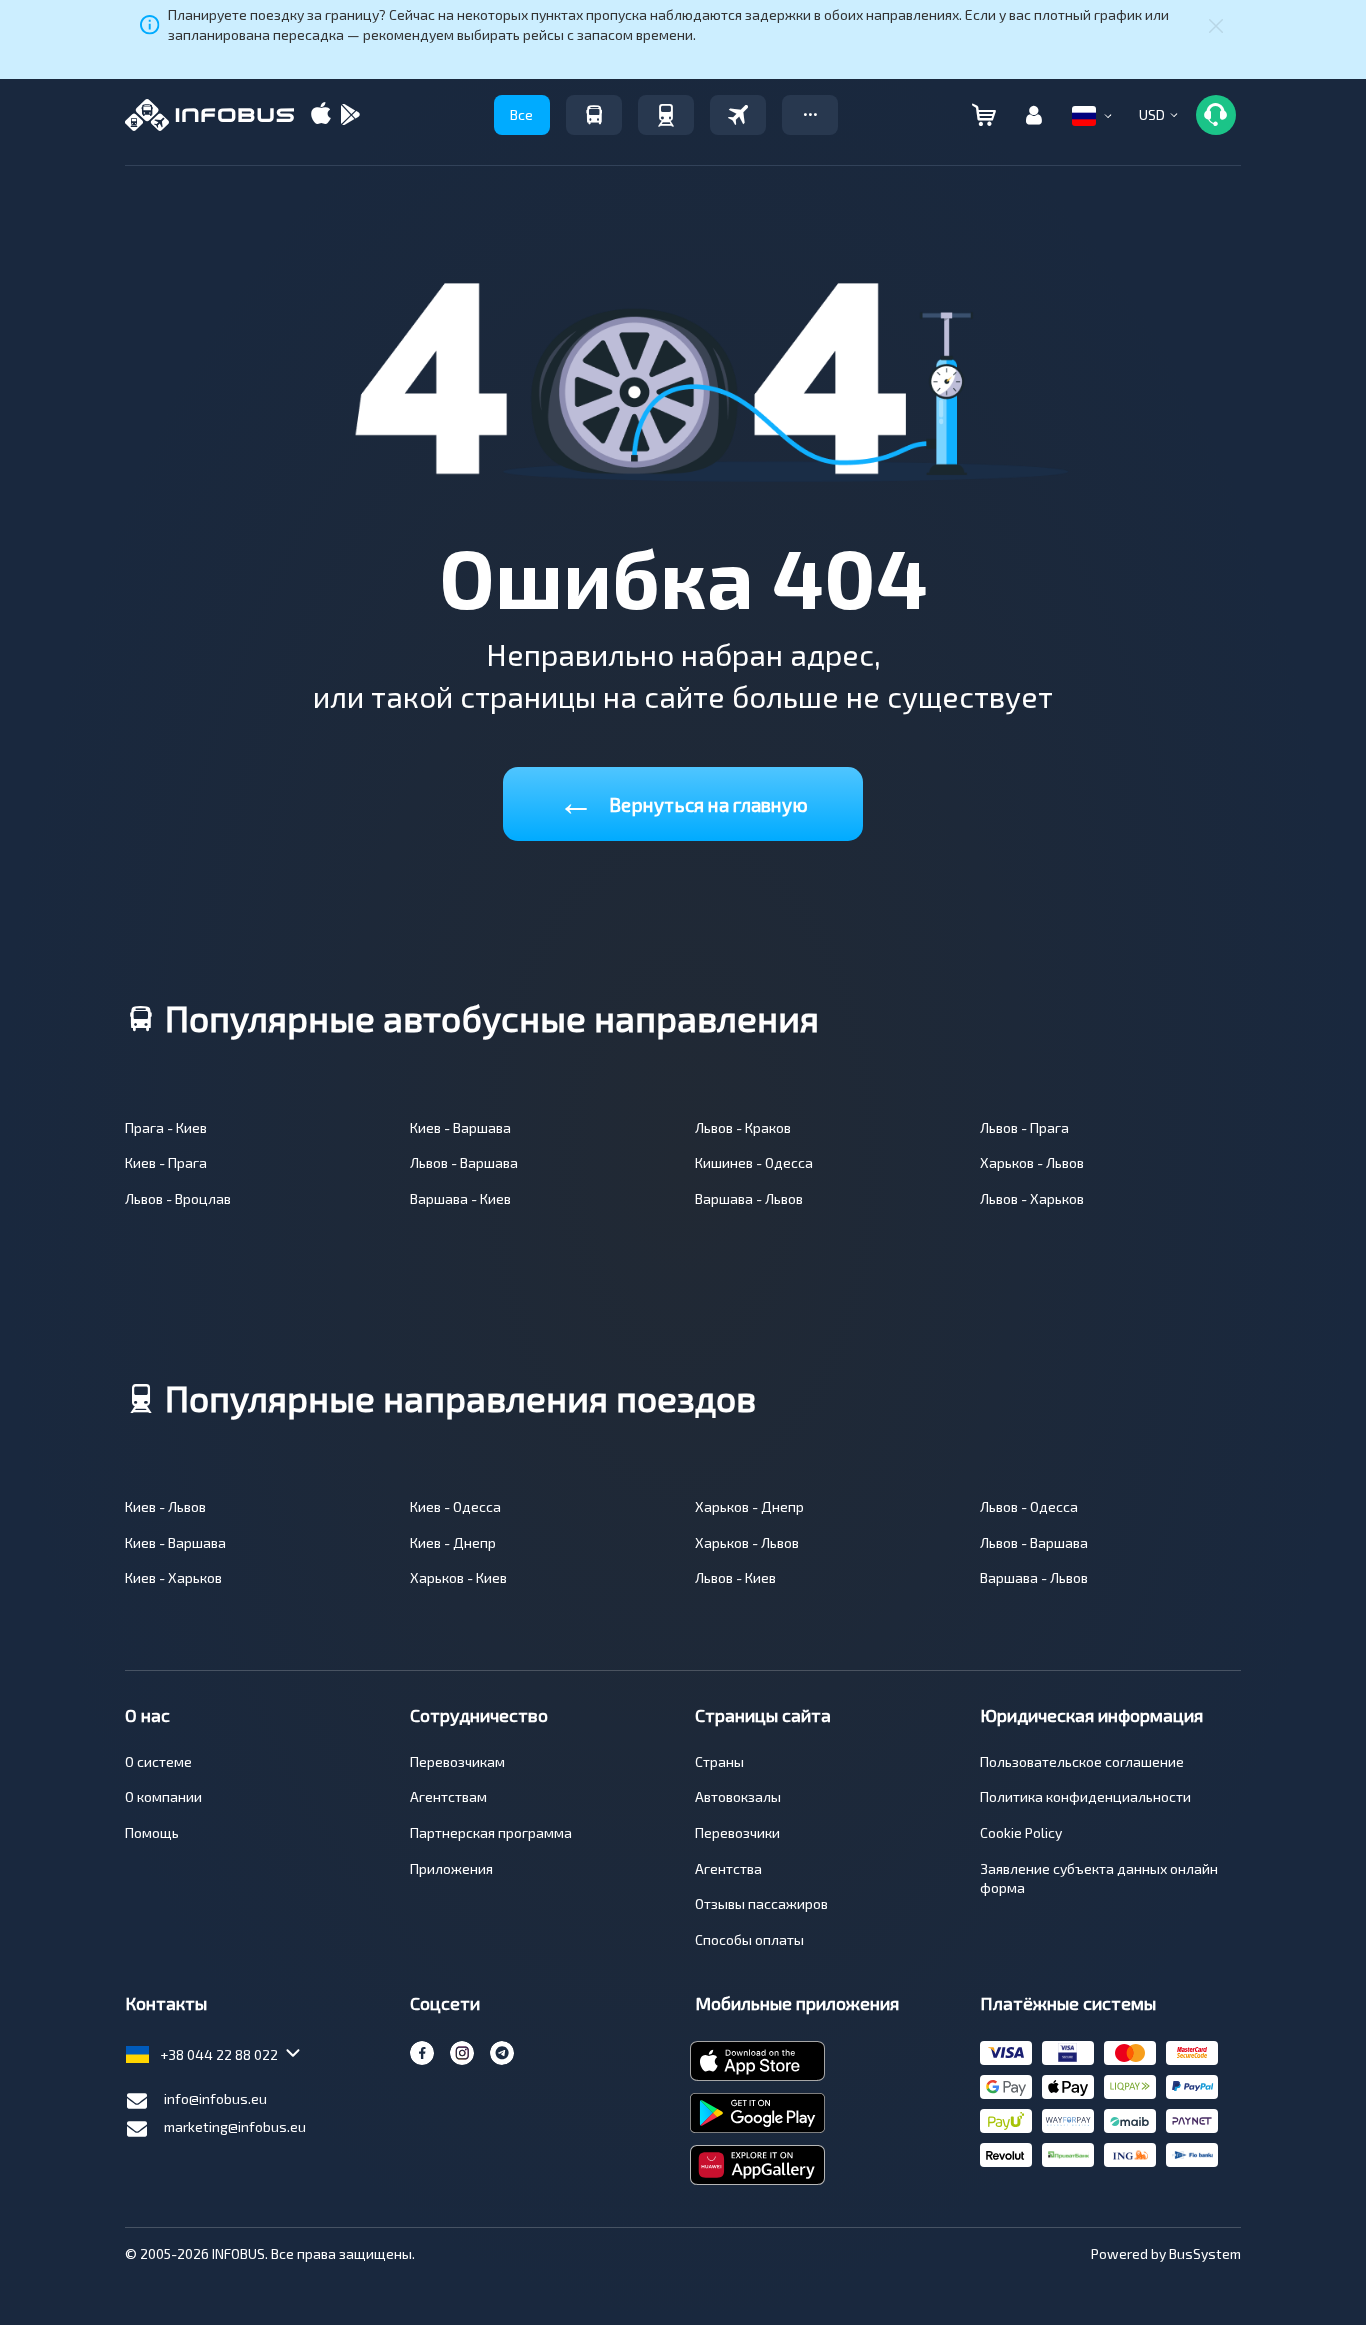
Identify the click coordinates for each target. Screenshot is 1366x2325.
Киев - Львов (165, 1506)
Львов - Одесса (1029, 1506)
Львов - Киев (735, 1577)
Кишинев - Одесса (754, 1162)
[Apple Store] (321, 115)
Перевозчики (737, 1832)
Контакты (166, 2003)
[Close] (1216, 25)
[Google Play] (350, 115)
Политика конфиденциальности (1085, 1796)
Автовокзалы (738, 1796)
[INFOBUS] (209, 115)
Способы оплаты (749, 1939)
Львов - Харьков (1032, 1198)
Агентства (728, 1868)
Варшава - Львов (749, 1198)
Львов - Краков (743, 1127)
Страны (719, 1761)
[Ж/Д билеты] (666, 115)
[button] (810, 115)
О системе (158, 1761)
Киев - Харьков (173, 1577)
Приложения (451, 1868)
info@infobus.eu (215, 2098)
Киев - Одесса (455, 1506)
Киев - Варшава (460, 1127)
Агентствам (448, 1796)
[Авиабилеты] (738, 115)
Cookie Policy (1021, 1832)
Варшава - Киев (460, 1198)
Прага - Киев (166, 1127)
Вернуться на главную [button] (683, 800)
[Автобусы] (594, 115)
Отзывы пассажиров (761, 1903)
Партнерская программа (491, 1832)
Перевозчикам (457, 1761)
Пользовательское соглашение (1082, 1761)
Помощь (152, 1832)
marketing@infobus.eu (235, 2126)
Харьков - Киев (458, 1577)
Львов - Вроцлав (178, 1198)
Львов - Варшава (464, 1162)
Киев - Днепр (453, 1542)
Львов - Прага (1024, 1127)
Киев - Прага (166, 1162)
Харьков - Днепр (749, 1506)
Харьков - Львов (1032, 1162)
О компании (163, 1796)
